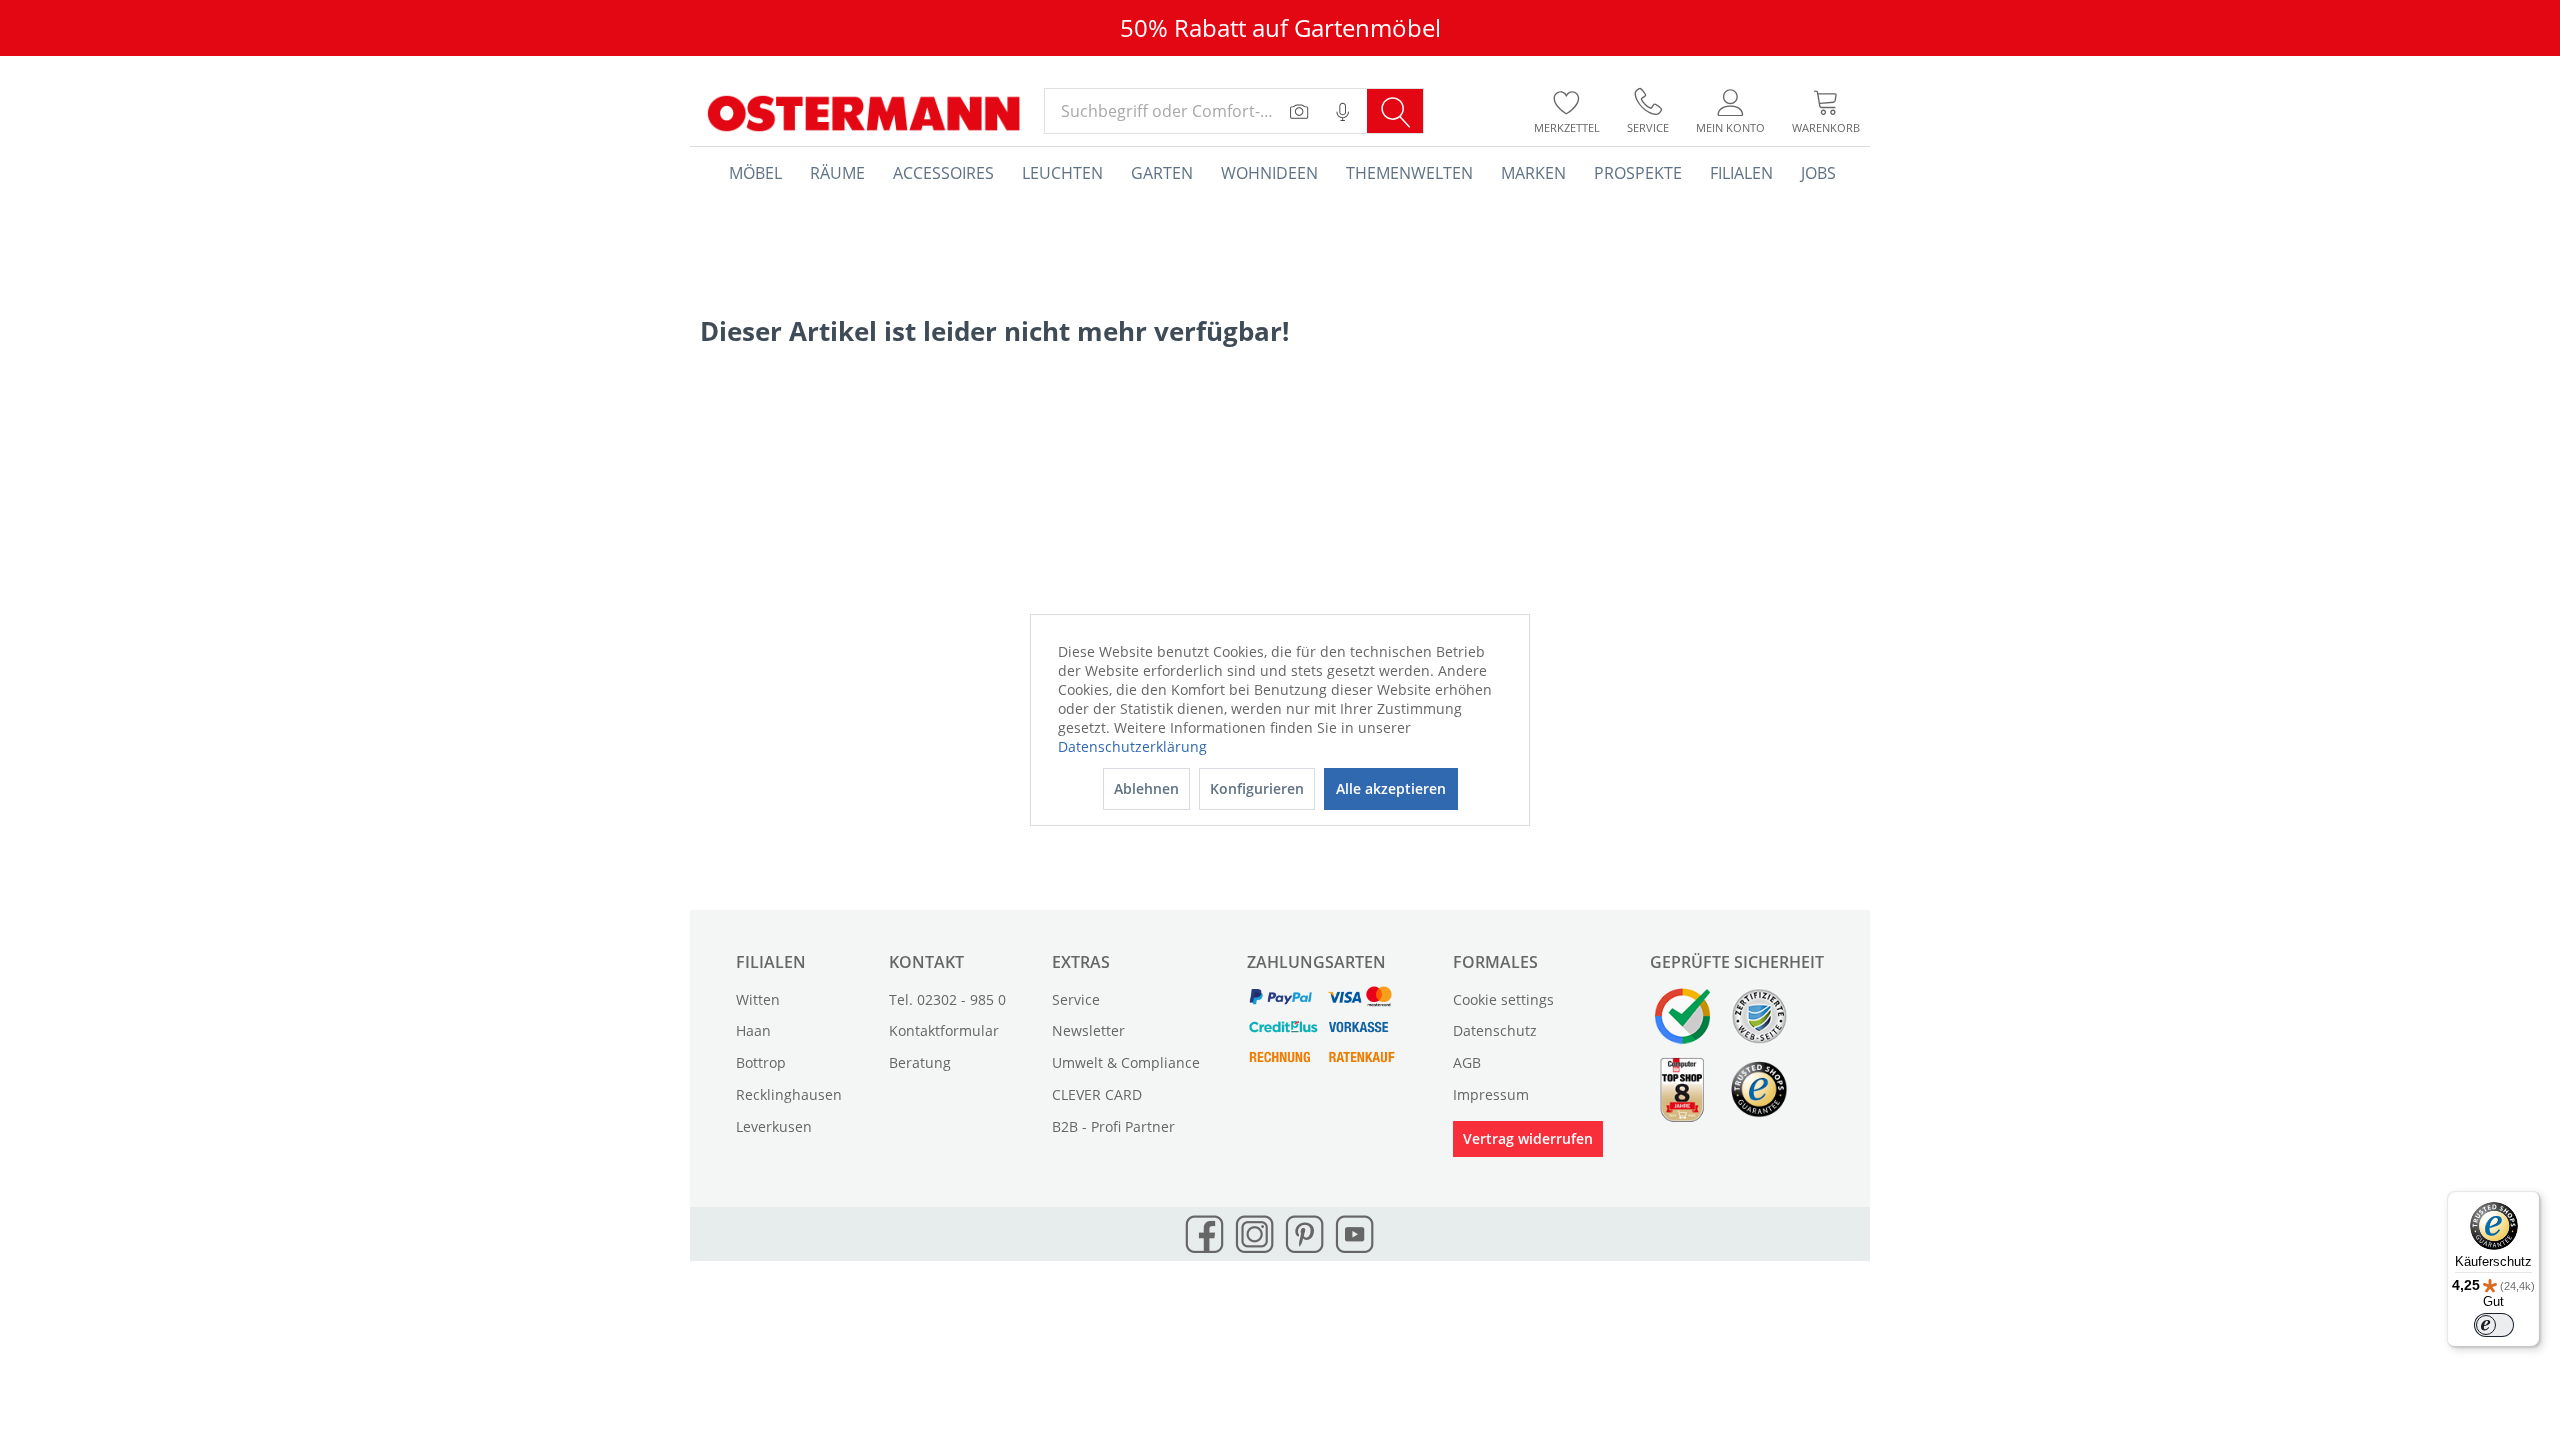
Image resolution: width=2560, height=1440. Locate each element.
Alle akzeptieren (1391, 788)
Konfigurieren (1257, 788)
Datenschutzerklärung (1132, 746)
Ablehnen (1146, 788)
